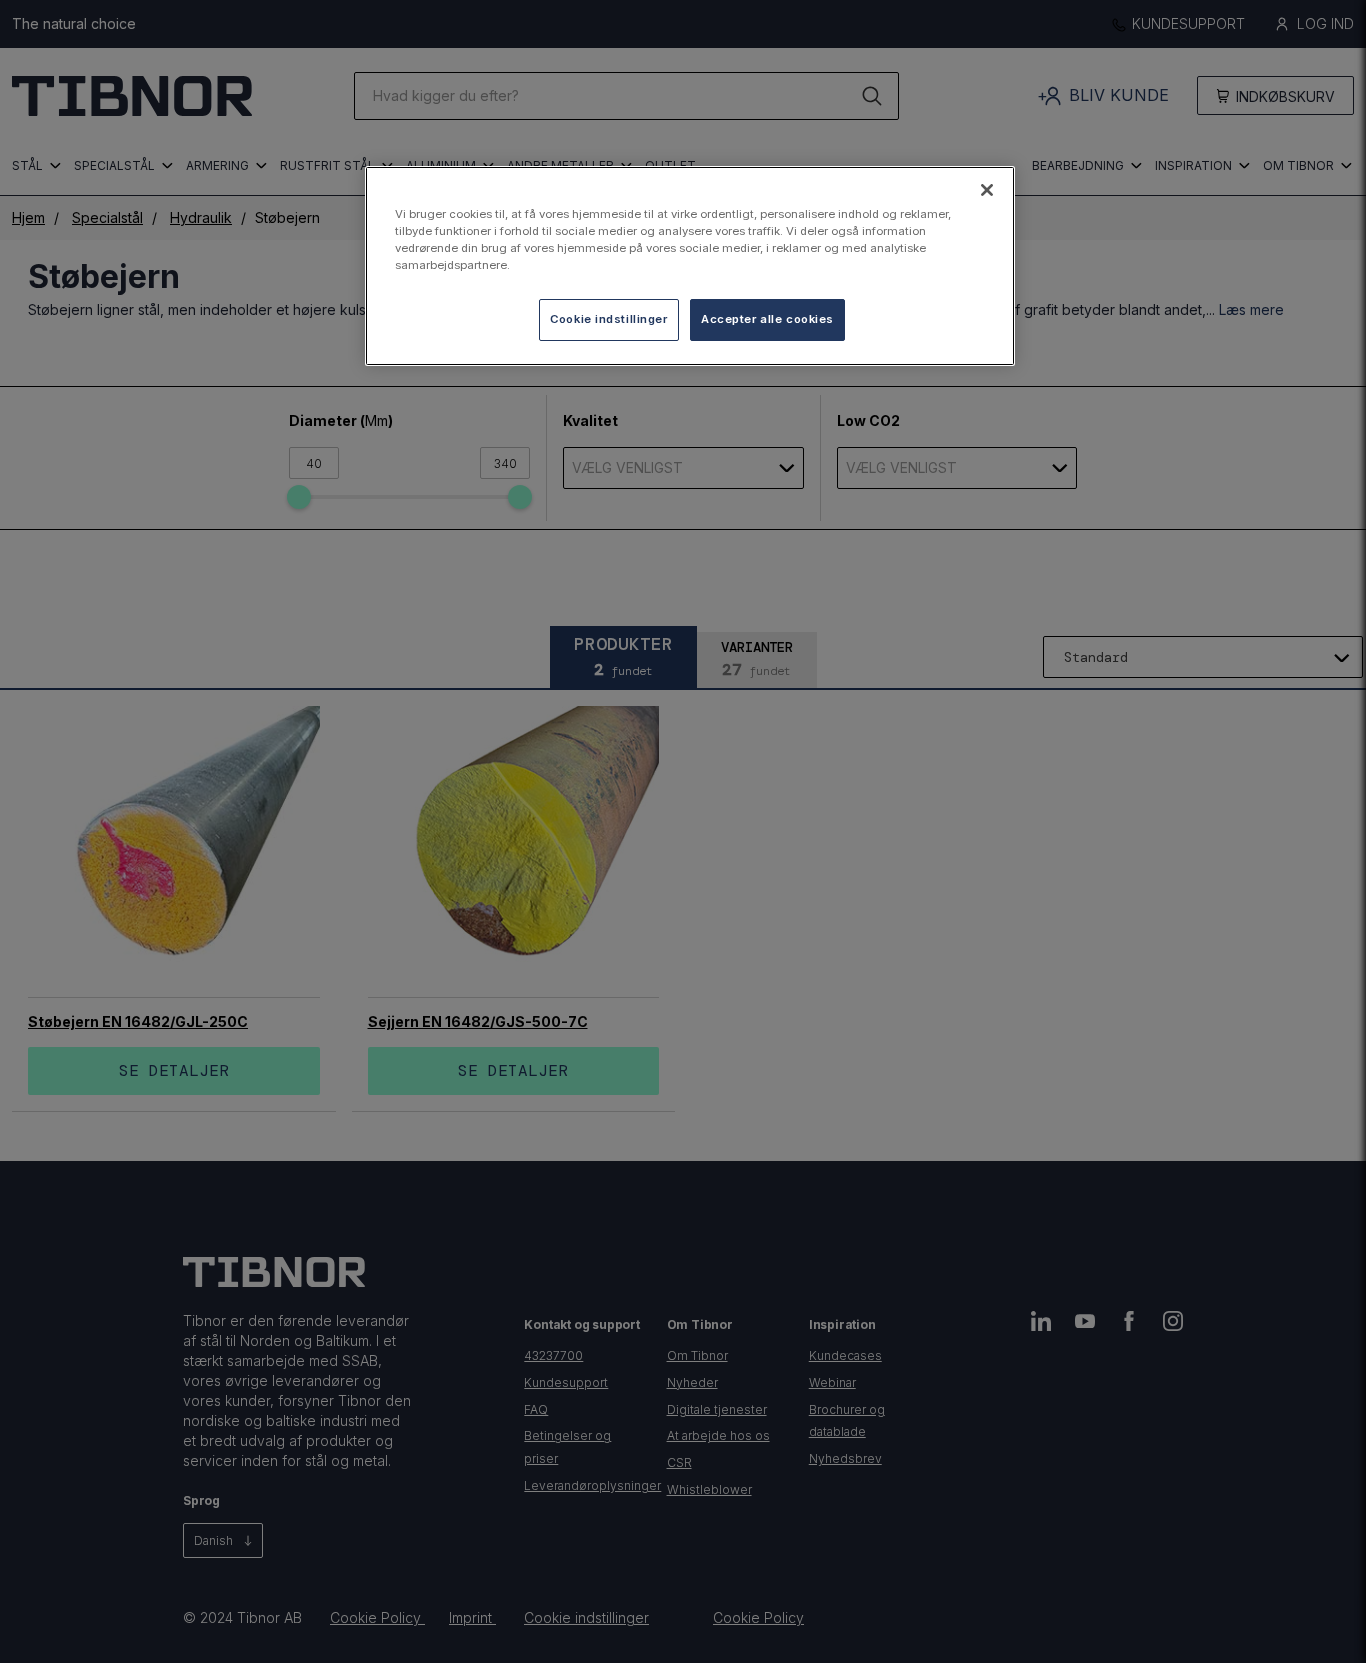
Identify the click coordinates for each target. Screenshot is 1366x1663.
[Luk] (987, 190)
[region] (690, 266)
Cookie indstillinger (608, 320)
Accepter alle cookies (767, 320)
